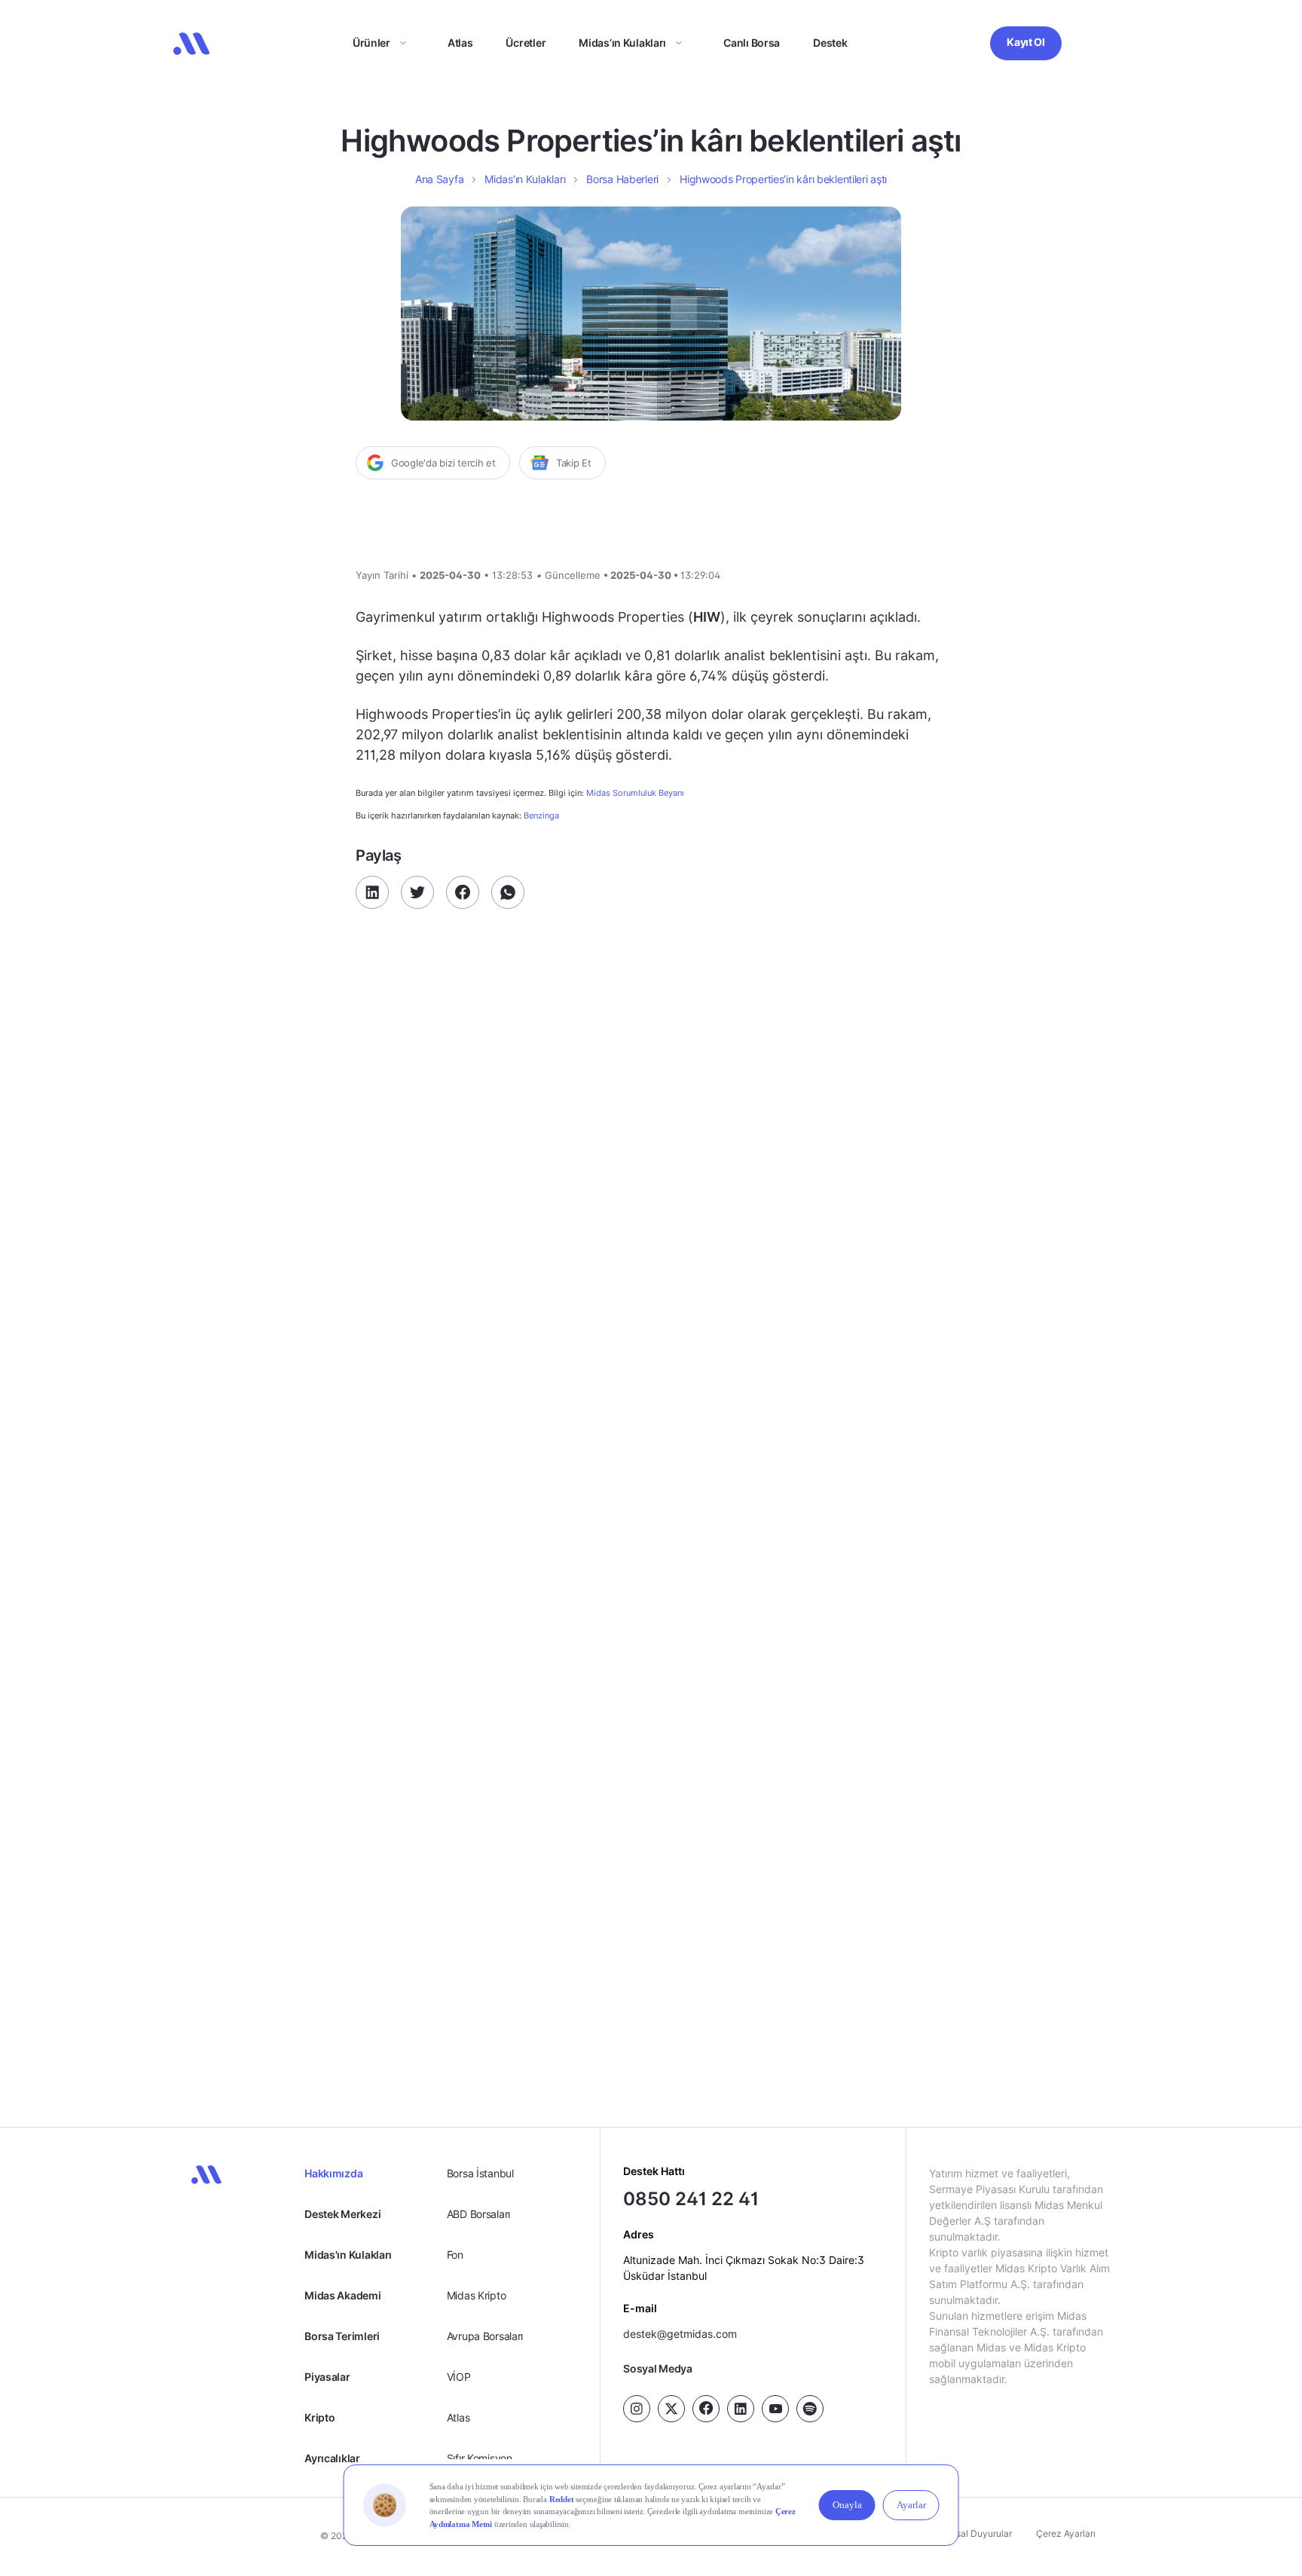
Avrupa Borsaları (485, 2336)
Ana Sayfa (439, 179)
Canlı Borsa (752, 43)
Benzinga (541, 815)
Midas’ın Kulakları (622, 43)
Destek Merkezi (342, 2214)
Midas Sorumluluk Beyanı (635, 793)
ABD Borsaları (478, 2214)
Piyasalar (327, 2377)
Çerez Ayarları (1066, 2533)
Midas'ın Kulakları (348, 2255)
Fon (455, 2255)
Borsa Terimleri (342, 2336)
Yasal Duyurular (979, 2533)
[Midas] (191, 44)
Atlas (460, 43)
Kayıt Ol (1026, 42)
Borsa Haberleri (622, 179)
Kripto (319, 2417)
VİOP (459, 2377)
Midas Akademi (342, 2295)
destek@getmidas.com (680, 2334)
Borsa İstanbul (480, 2173)
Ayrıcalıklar (332, 2458)
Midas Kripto (477, 2295)
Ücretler (526, 43)
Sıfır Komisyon (480, 2458)
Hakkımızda (333, 2173)
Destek (830, 43)
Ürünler (371, 43)
